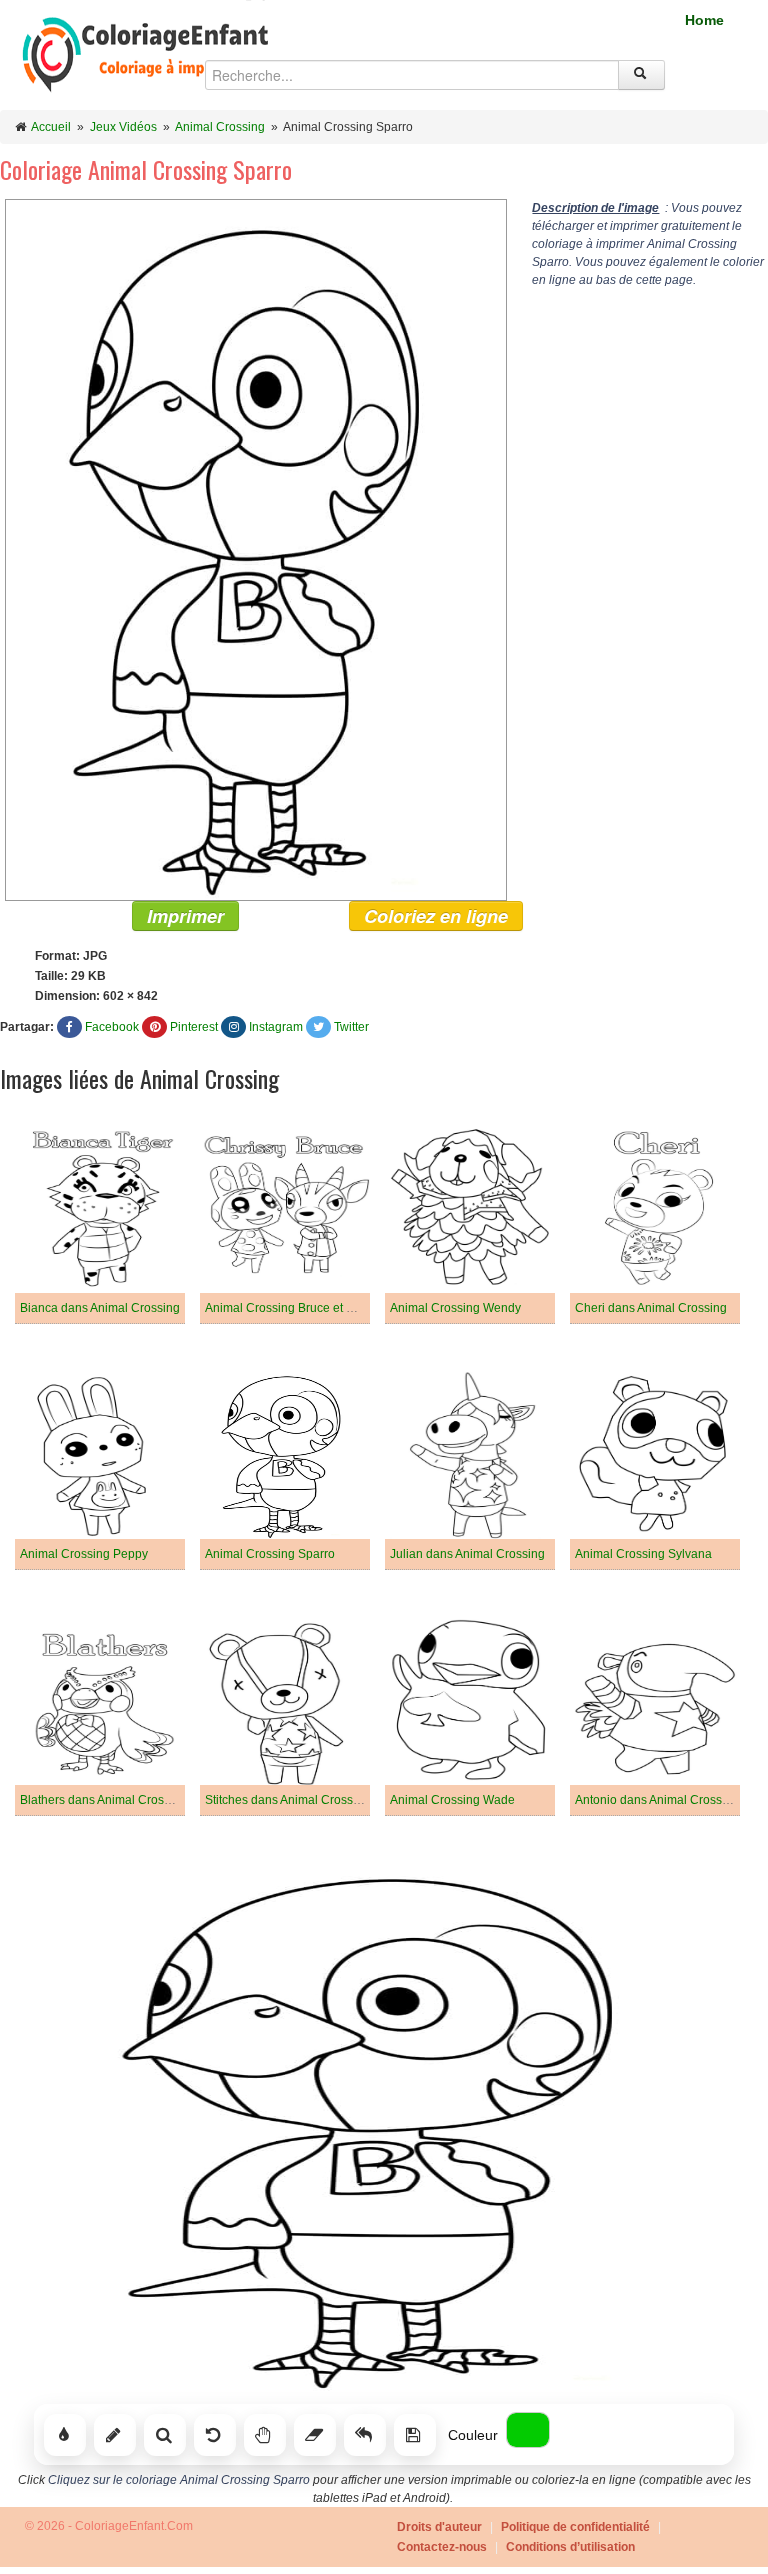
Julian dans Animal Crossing (467, 1554)
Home (704, 20)
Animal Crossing (220, 127)
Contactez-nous (442, 2547)
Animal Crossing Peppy (84, 1554)
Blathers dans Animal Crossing (103, 1800)
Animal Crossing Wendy (455, 1308)
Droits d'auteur (439, 2527)
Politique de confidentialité (575, 2527)
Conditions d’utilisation (570, 2547)
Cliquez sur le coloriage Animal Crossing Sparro (179, 2480)
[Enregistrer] (415, 2435)
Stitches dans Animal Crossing (287, 1800)
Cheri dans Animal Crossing (651, 1308)
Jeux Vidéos (123, 127)
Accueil (51, 127)
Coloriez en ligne (436, 916)
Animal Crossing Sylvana (643, 1554)
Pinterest (194, 1027)
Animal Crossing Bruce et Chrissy (296, 1308)
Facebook (112, 1027)
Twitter (351, 1027)
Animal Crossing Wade (452, 1800)
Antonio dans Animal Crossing (657, 1800)
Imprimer (185, 916)
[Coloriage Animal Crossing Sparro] (253, 549)
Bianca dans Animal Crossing (100, 1308)
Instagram (276, 1027)
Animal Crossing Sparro (270, 1554)
